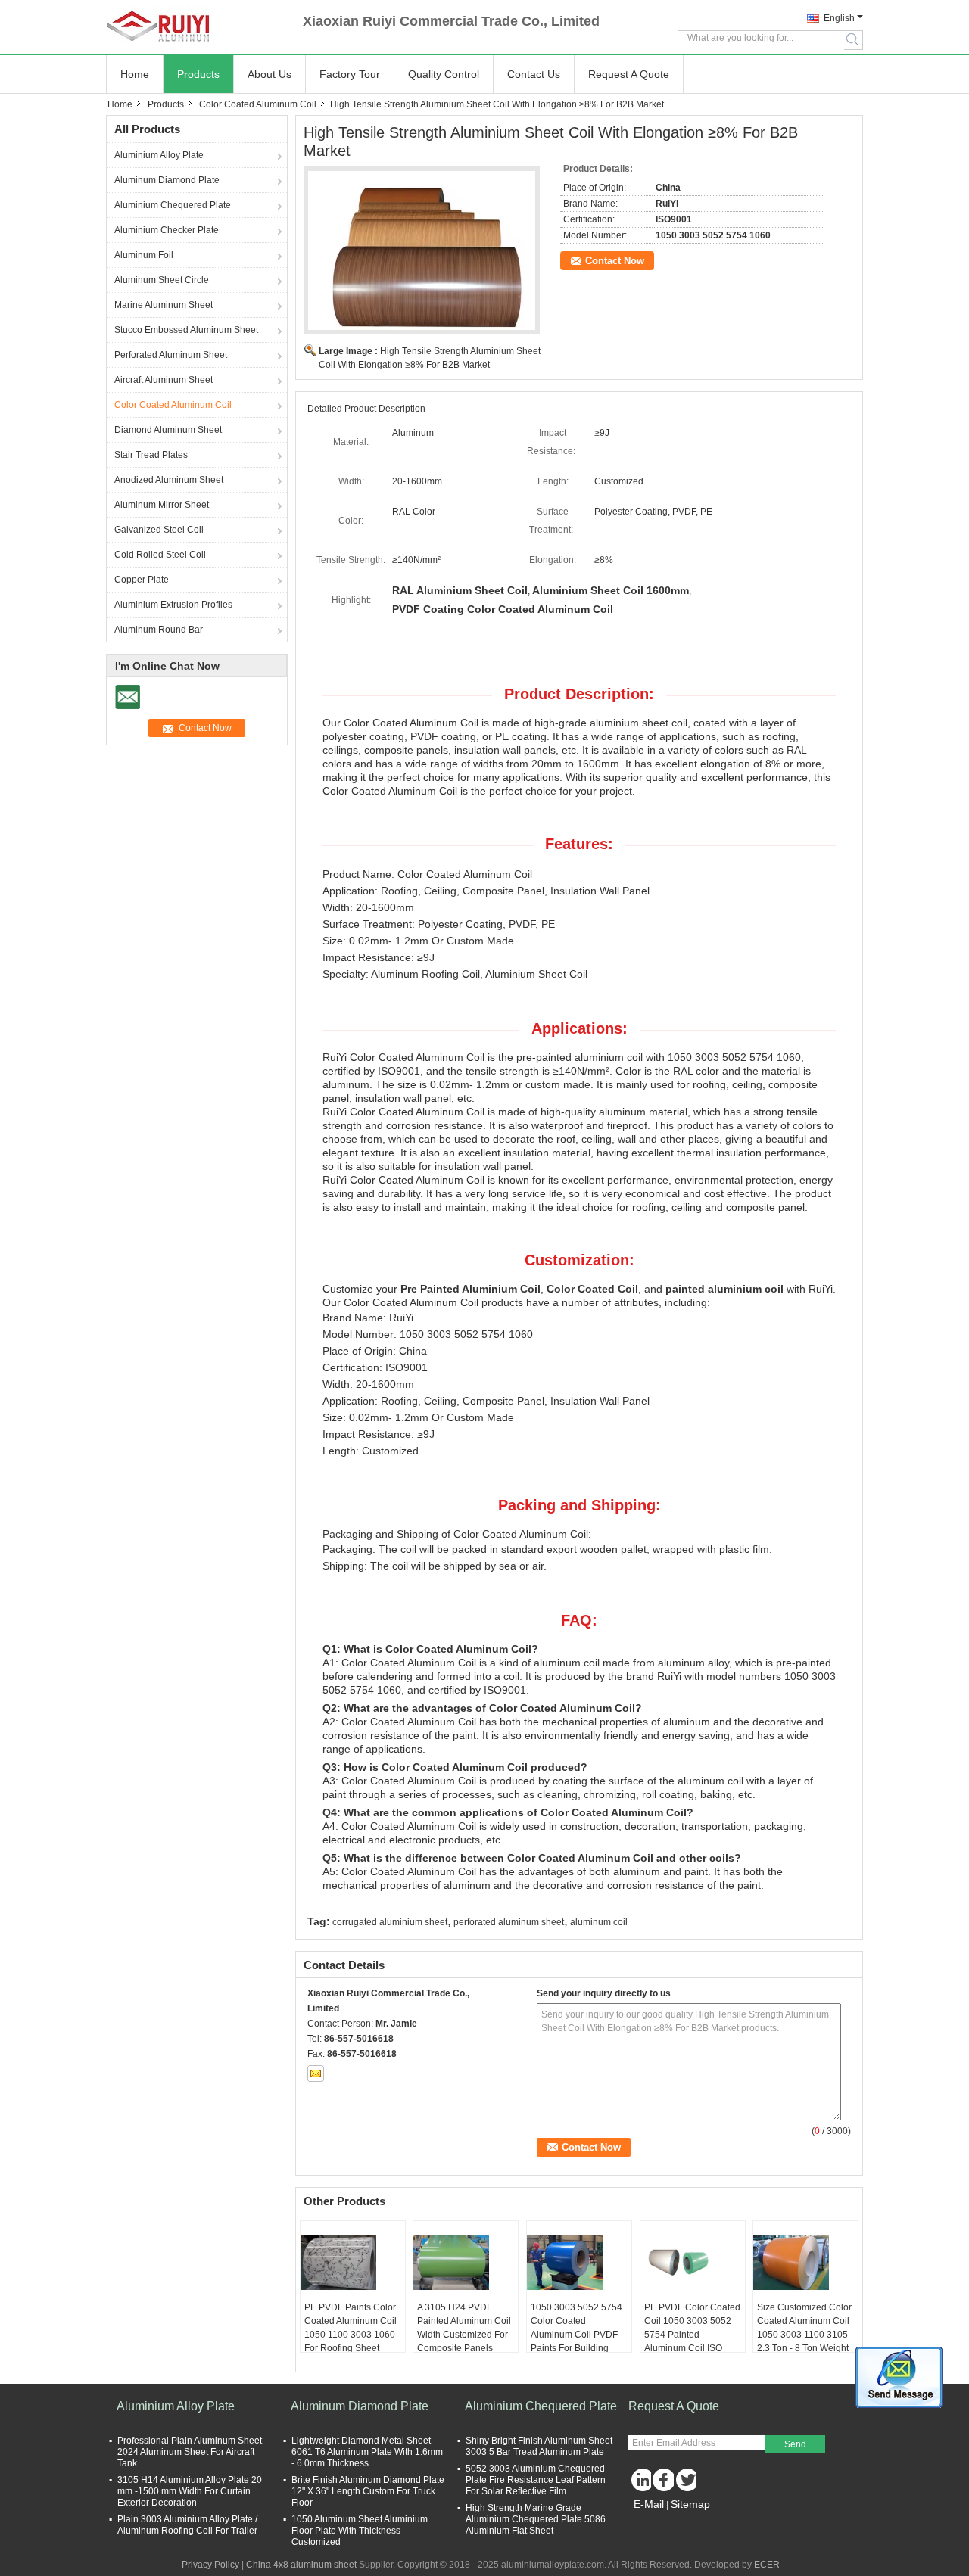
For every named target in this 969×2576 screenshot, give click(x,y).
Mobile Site (661, 2523)
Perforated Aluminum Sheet (171, 355)
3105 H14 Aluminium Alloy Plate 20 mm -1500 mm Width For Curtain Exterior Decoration (190, 2491)
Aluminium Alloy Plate (159, 155)
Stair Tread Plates (151, 455)
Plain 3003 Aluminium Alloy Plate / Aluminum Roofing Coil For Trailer (187, 2525)
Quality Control (444, 74)
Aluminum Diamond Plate (167, 180)
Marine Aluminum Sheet (164, 305)
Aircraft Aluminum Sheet (164, 380)
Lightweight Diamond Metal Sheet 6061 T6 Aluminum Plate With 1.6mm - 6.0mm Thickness (367, 2452)
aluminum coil (599, 1922)
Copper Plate (142, 580)
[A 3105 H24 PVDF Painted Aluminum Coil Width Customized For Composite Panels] (466, 2263)
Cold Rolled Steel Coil (160, 555)
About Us (270, 74)
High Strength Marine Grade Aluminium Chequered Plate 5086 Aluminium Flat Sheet (536, 2519)
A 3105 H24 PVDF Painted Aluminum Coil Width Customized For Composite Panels (464, 2328)
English (839, 18)
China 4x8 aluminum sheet (301, 2565)
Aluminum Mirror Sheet (162, 505)
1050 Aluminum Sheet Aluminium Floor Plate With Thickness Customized (360, 2531)
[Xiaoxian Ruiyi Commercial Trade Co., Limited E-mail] (316, 2074)
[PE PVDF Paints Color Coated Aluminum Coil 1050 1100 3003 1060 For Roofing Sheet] (353, 2263)
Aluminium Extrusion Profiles (173, 605)
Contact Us (534, 74)
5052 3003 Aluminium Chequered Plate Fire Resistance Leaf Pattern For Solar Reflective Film (536, 2480)
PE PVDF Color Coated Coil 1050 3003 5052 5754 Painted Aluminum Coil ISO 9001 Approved (692, 2335)
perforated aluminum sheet (509, 1922)
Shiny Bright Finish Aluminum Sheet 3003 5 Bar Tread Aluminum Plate (539, 2446)
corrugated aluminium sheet (390, 1922)
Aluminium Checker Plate (167, 230)
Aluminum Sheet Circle (162, 280)
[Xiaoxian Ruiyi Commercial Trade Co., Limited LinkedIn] (640, 2480)
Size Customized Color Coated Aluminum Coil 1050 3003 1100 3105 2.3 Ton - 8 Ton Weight (804, 2328)
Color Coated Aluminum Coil (258, 104)
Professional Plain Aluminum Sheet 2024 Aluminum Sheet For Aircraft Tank (190, 2452)
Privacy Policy (210, 2565)
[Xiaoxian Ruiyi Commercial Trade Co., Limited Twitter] (685, 2480)
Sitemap (690, 2504)
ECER (767, 2565)
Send (795, 2444)
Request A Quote (629, 74)
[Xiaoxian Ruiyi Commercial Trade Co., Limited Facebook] (662, 2480)
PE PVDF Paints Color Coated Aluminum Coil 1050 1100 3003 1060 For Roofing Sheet (351, 2328)
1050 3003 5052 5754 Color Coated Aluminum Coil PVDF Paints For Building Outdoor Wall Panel (576, 2335)
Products (198, 74)
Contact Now (615, 261)
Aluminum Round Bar (159, 630)
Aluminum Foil (144, 255)
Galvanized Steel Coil (159, 530)
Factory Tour (350, 74)
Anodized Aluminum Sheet (169, 480)
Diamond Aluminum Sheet (168, 430)
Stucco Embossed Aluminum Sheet (186, 330)
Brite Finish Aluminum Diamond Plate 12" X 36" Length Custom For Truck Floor (368, 2491)
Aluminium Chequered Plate (173, 205)
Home (135, 74)
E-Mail (649, 2504)
